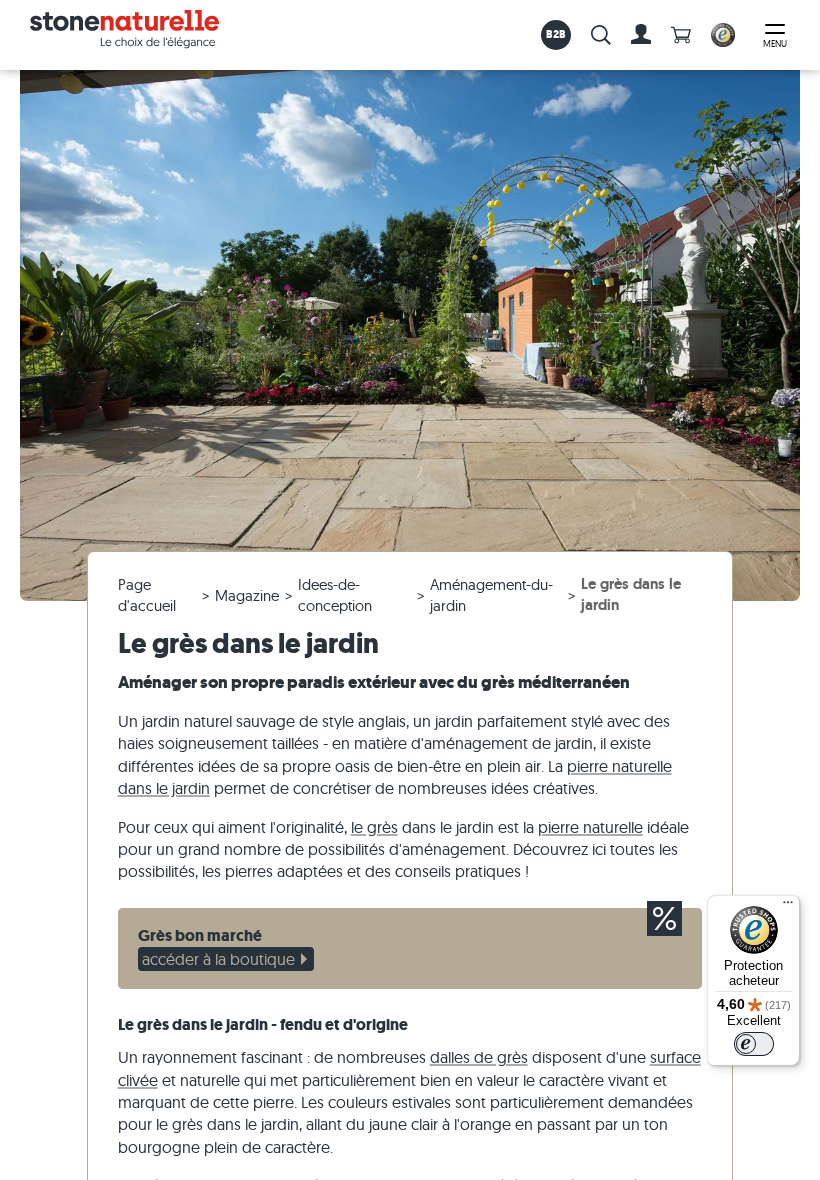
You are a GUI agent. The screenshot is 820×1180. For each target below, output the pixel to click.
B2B (556, 34)
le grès (374, 827)
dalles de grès (479, 1057)
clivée (138, 1080)
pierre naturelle (590, 827)
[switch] (754, 1044)
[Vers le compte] (641, 35)
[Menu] (788, 907)
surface (675, 1057)
